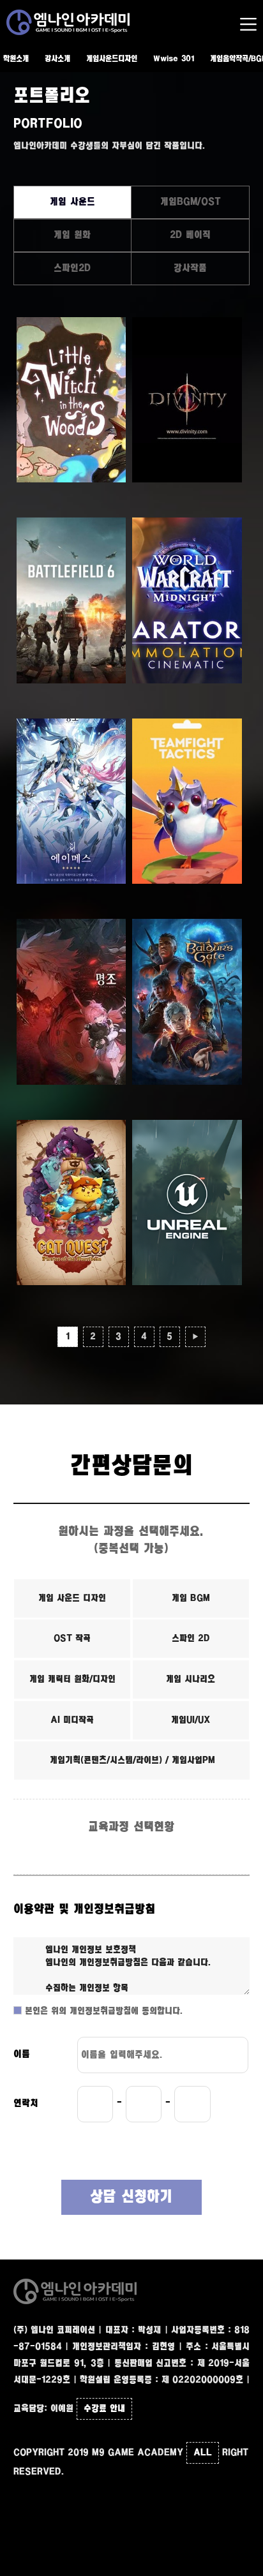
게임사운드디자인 (112, 59)
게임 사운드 (72, 202)
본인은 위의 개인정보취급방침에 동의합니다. (102, 2011)
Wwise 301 (174, 59)
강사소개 (57, 59)
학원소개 (16, 59)
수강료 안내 (104, 2409)
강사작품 (190, 268)
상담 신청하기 (131, 2197)
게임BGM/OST (191, 202)
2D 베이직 (190, 235)
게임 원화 (72, 235)
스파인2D (72, 268)
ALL (203, 2453)
